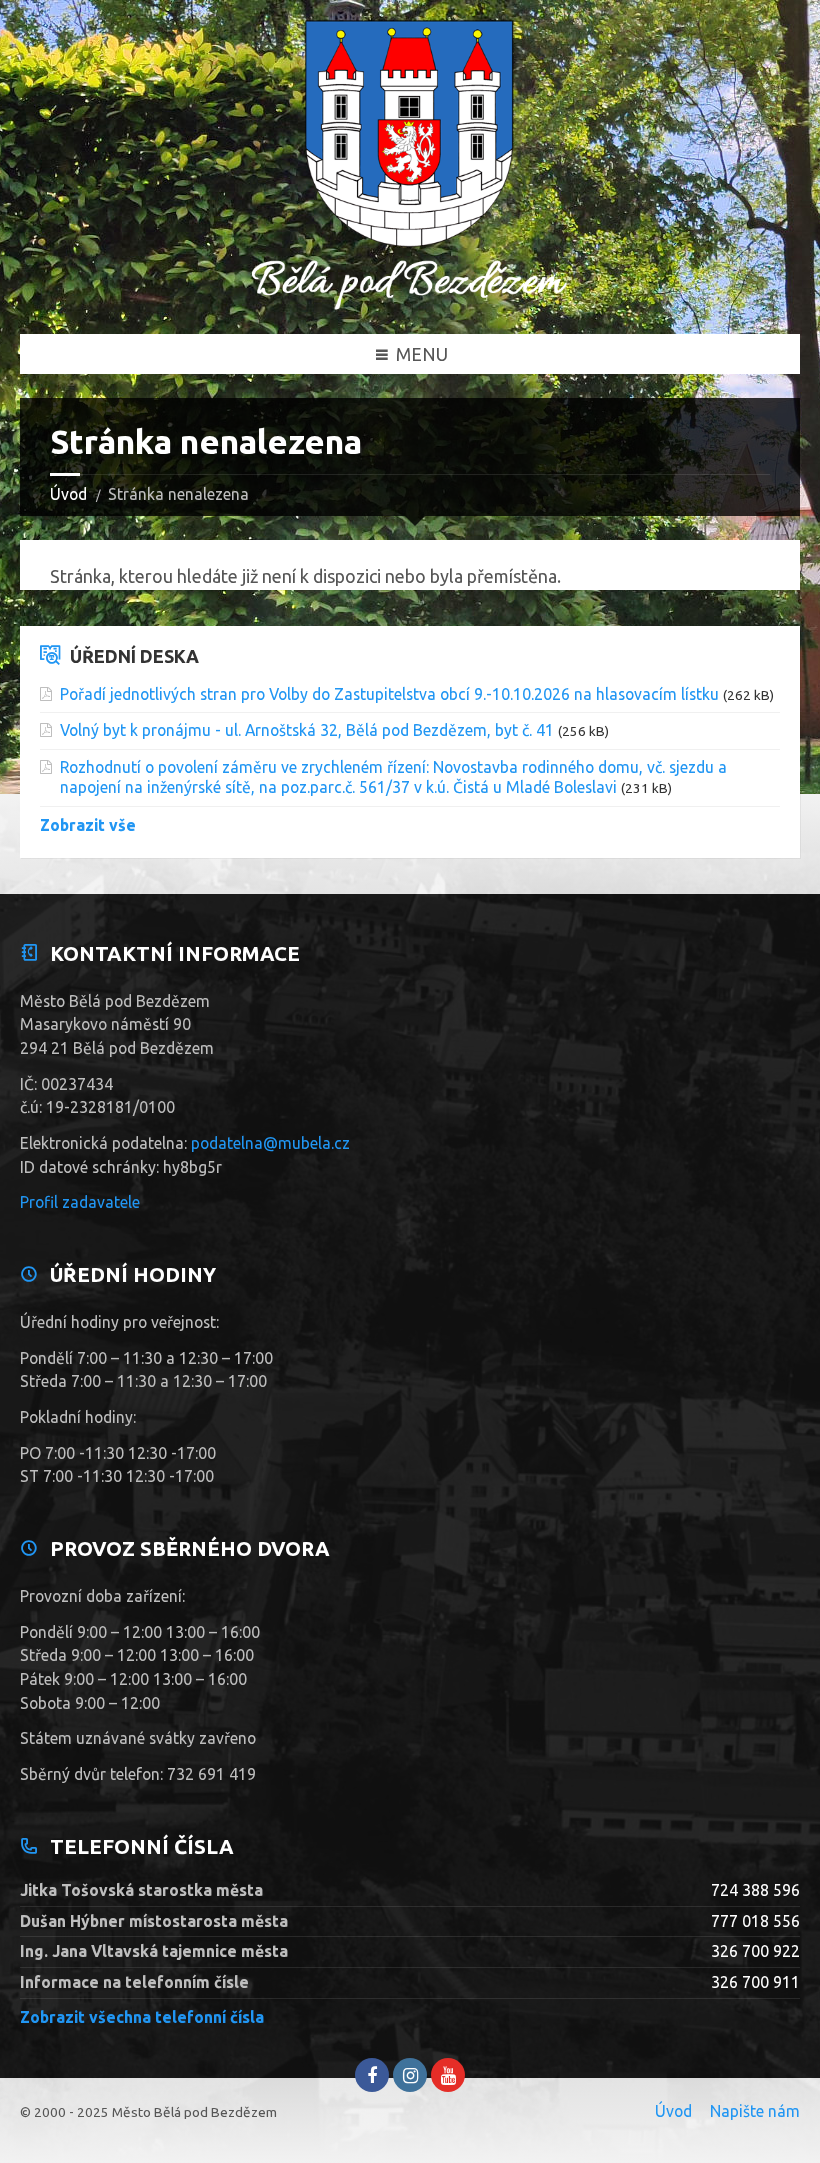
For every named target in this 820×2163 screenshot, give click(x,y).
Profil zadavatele (80, 1202)
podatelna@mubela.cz (270, 1143)
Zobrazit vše (88, 825)
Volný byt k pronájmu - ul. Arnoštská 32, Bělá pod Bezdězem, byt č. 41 (307, 730)
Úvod (68, 494)
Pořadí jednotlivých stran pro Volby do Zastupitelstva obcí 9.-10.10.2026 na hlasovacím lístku (389, 694)
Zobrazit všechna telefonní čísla (142, 2017)
